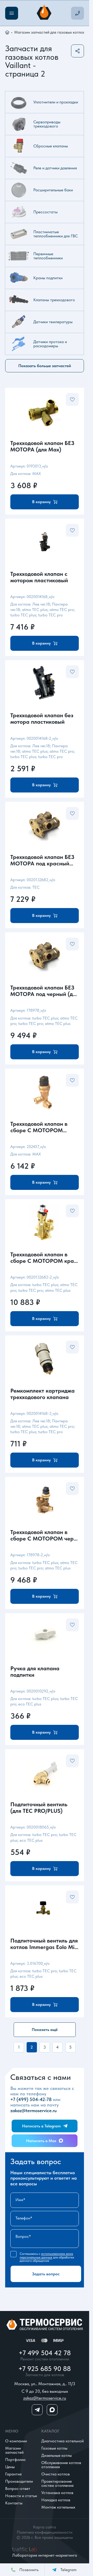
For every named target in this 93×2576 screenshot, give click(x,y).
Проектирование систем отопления (57, 2483)
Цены (10, 2467)
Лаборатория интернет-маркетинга (45, 2555)
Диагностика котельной (63, 2441)
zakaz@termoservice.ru (33, 2110)
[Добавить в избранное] (72, 399)
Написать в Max (41, 2141)
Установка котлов (57, 2493)
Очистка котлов (56, 2474)
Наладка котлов (56, 2500)
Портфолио (15, 2460)
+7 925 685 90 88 (45, 2369)
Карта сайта (45, 2527)
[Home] (45, 13)
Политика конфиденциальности (45, 2532)
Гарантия (13, 2474)
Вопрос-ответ (18, 2488)
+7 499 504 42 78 (45, 2353)
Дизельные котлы (57, 2455)
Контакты (14, 2503)
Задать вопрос (46, 2274)
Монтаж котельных (58, 2507)
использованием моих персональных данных (46, 2255)
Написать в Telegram (41, 2126)
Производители (19, 2481)
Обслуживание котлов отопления (61, 2465)
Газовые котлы (54, 2448)
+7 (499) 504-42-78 (31, 2099)
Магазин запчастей (14, 2450)
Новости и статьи (21, 2496)
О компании (16, 2441)
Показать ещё (45, 2030)
